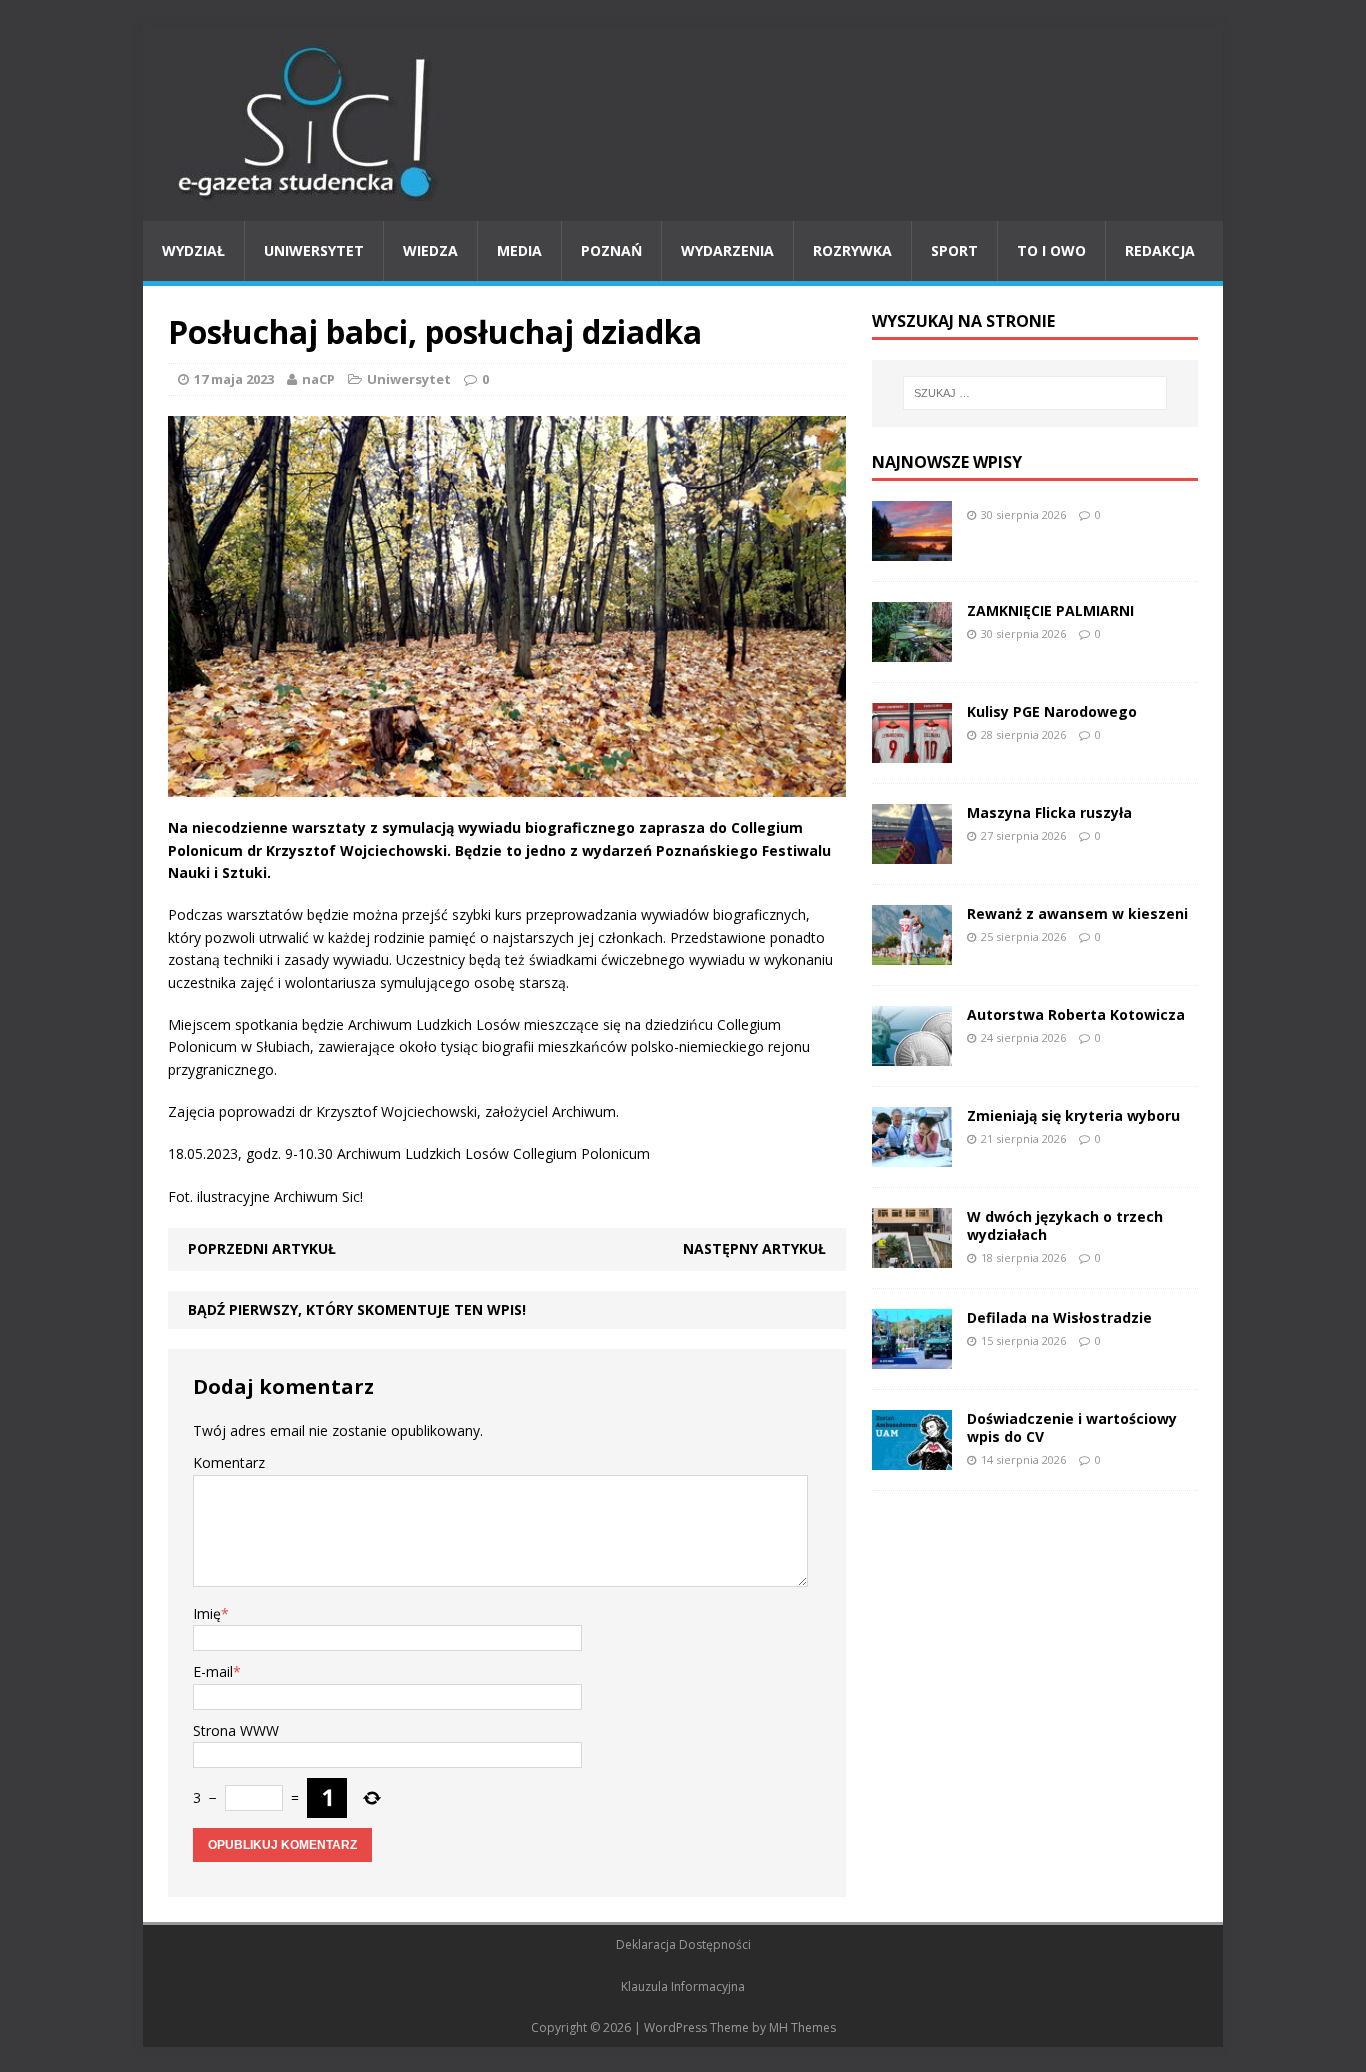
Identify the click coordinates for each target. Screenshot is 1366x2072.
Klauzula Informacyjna (683, 1986)
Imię (207, 1613)
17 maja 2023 (234, 379)
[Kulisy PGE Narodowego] (912, 750)
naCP (318, 379)
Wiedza (430, 250)
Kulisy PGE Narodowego (1052, 711)
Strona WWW (236, 1730)
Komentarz (229, 1462)
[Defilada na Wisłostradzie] (912, 1356)
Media (519, 250)
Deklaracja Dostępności (683, 1944)
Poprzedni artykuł (262, 1248)
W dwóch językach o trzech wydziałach (1065, 1225)
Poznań (611, 250)
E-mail (213, 1671)
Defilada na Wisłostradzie (1059, 1317)
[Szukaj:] (1035, 393)
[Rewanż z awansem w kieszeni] (912, 952)
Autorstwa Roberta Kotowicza (1076, 1014)
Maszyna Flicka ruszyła (1049, 812)
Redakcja (1160, 250)
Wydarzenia (727, 250)
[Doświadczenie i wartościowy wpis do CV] (912, 1457)
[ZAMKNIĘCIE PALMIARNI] (912, 649)
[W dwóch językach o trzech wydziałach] (912, 1255)
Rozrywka (852, 250)
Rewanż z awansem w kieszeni (1077, 913)
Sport (954, 250)
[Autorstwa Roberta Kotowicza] (912, 1053)
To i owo (1051, 250)
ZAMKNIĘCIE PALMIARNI (1050, 610)
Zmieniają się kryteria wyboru (1073, 1115)
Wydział (193, 250)
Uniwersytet (314, 250)
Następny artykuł (754, 1248)
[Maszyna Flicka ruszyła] (912, 851)
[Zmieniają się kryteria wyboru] (912, 1154)
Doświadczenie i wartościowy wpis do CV (1072, 1427)
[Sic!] (683, 123)
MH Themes (802, 2027)
